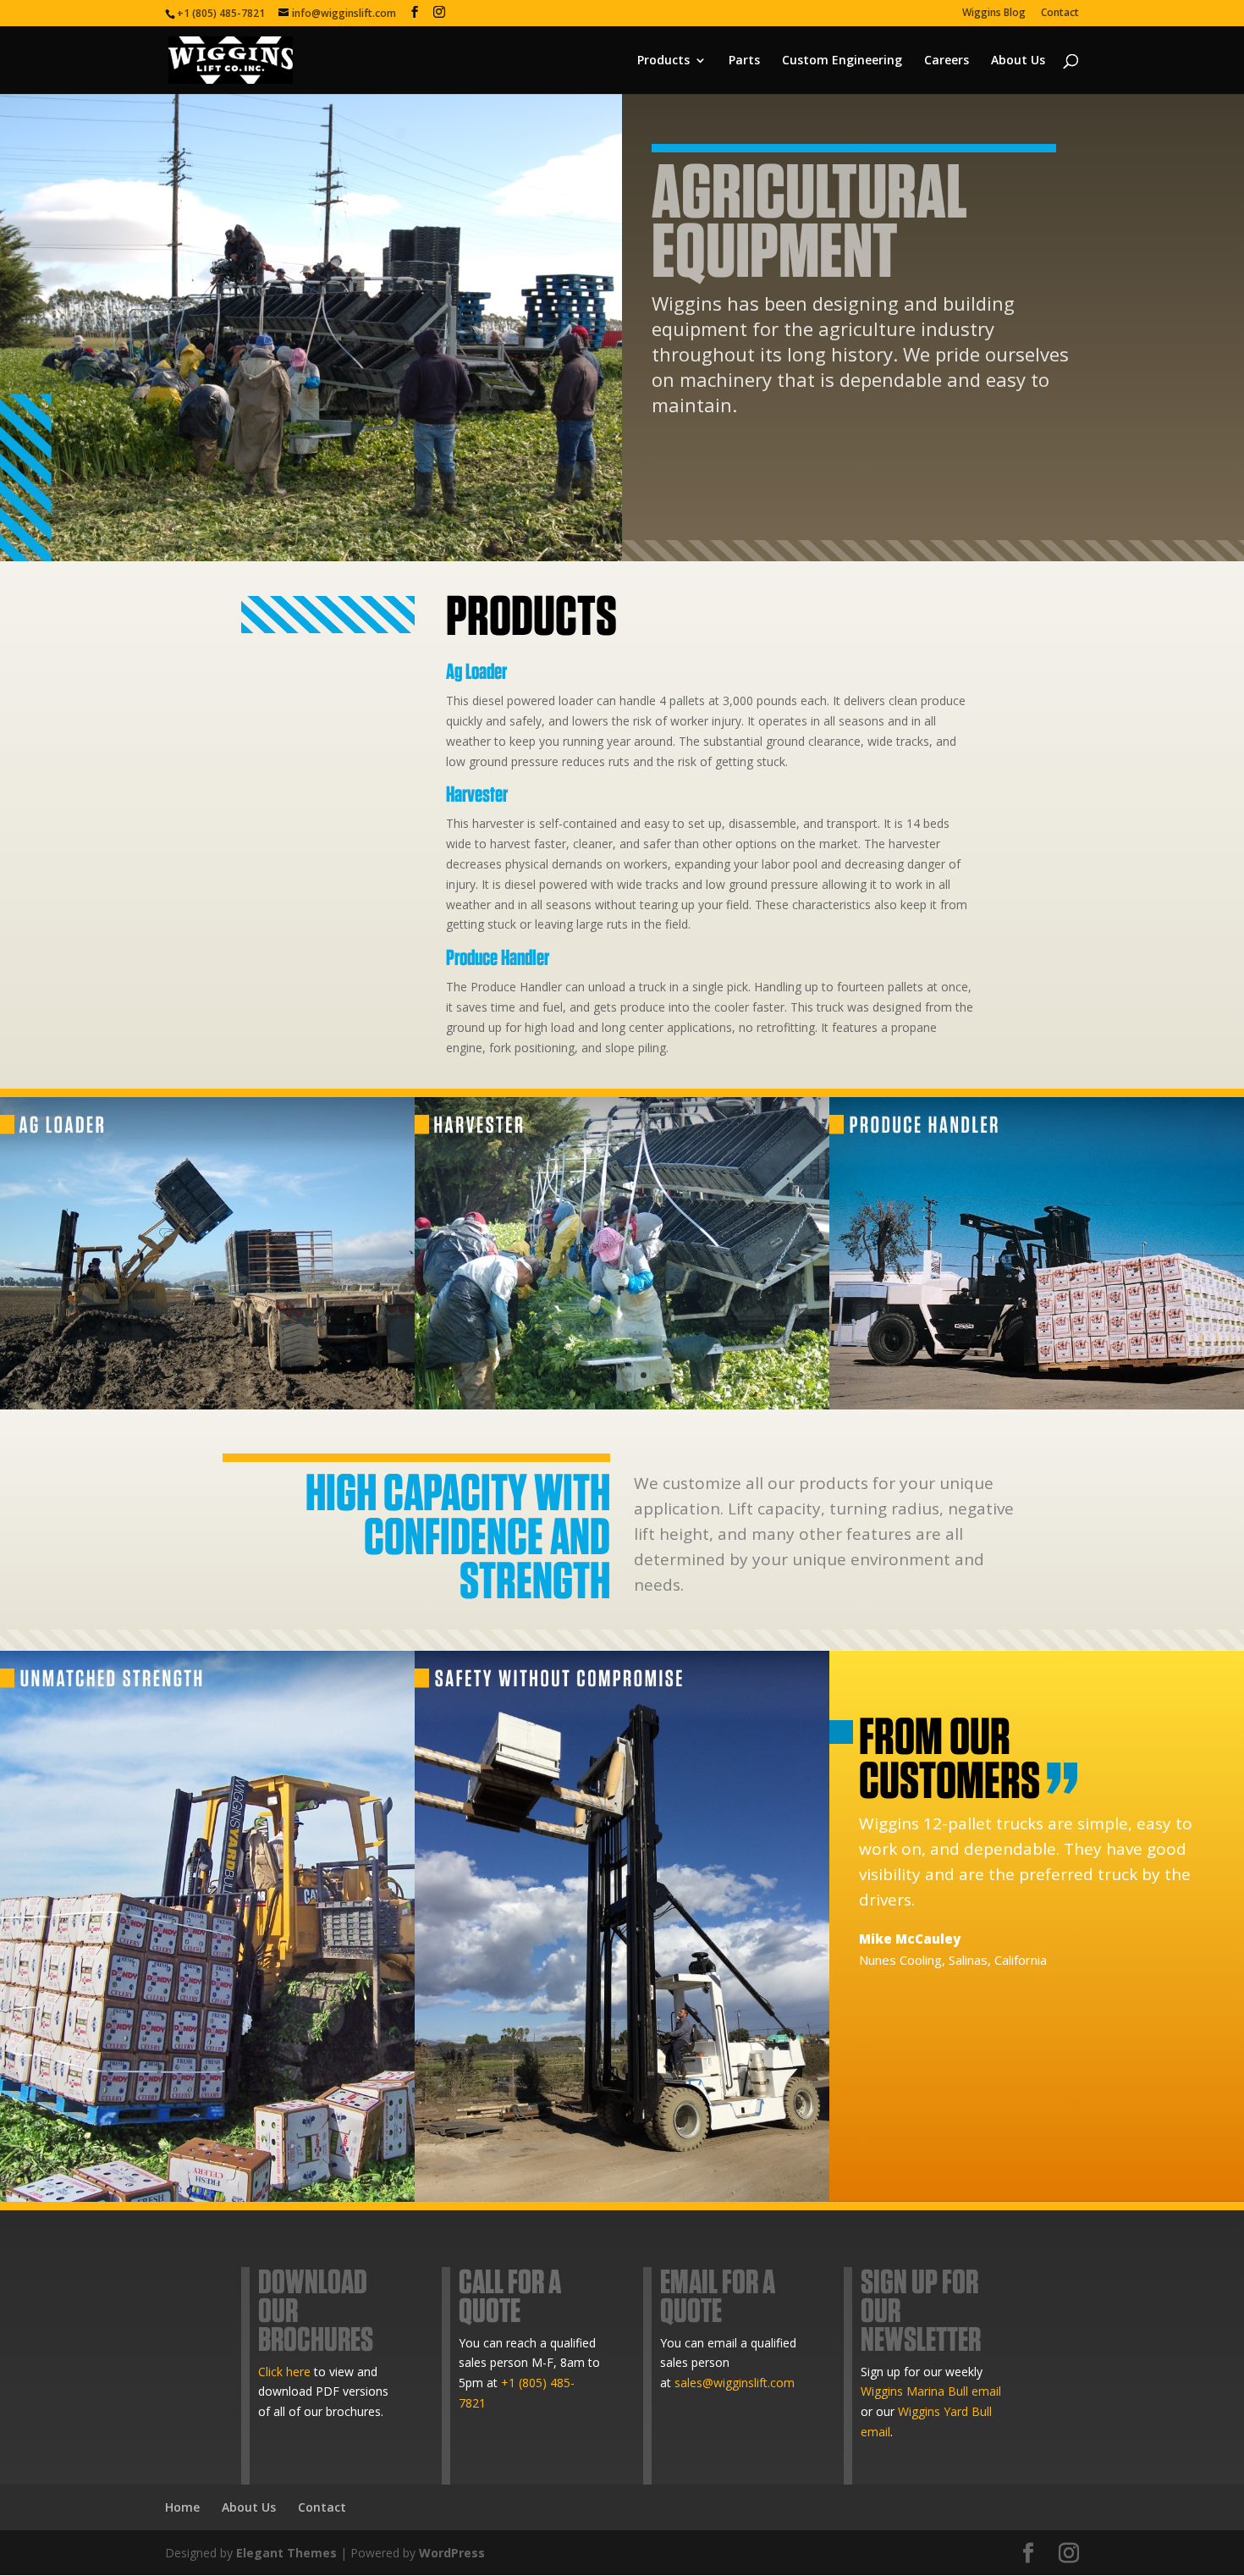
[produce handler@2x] (1037, 1405)
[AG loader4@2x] (207, 1405)
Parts (744, 61)
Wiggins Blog (994, 14)
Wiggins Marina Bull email (931, 2391)
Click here (284, 2372)
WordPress (452, 2553)
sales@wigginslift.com (735, 2383)
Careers (947, 61)
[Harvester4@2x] (622, 1405)
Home (182, 2507)
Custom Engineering (842, 61)
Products (663, 61)
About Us (1018, 61)
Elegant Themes (286, 2553)
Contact (1060, 14)
